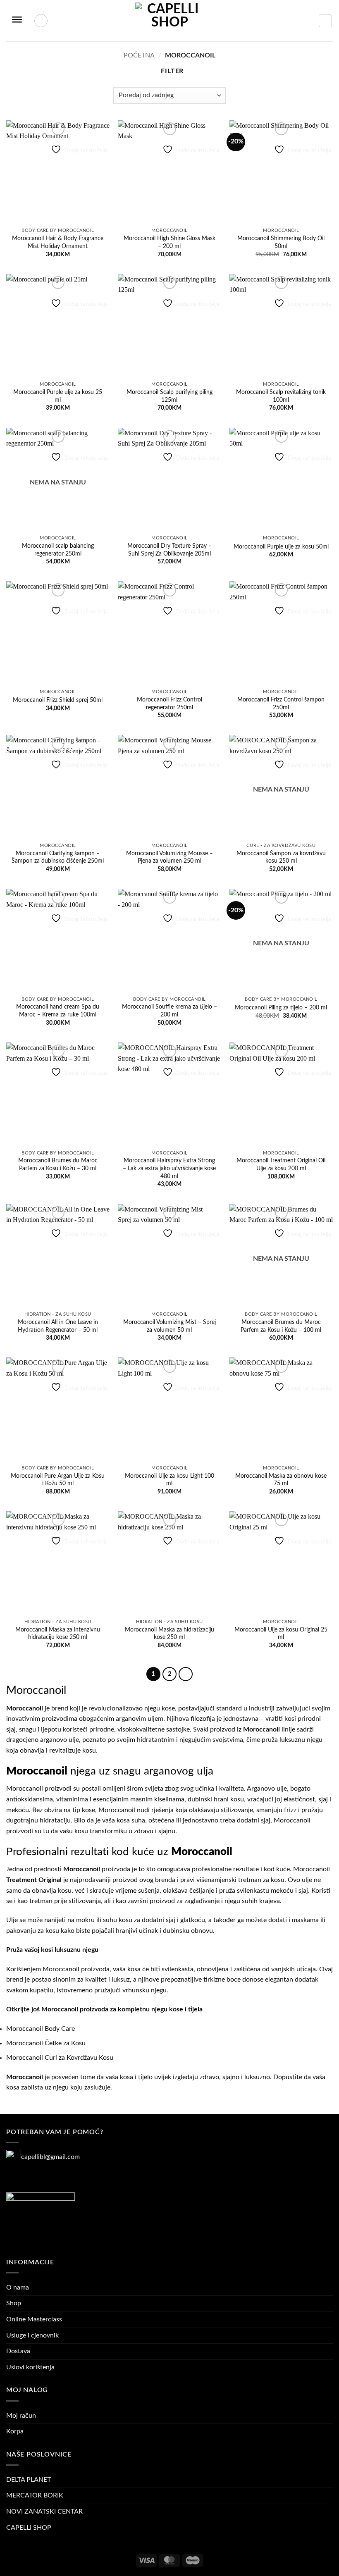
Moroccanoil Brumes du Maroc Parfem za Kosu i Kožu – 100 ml (281, 1326)
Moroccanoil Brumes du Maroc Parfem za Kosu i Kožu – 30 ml (58, 1164)
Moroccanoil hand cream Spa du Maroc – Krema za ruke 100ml (58, 1011)
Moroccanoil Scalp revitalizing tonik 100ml (281, 396)
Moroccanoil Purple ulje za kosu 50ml (281, 547)
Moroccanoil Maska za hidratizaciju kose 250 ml (169, 1634)
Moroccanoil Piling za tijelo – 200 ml (281, 1008)
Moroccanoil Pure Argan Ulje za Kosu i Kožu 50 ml (58, 1480)
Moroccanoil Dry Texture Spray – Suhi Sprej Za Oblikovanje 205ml (169, 550)
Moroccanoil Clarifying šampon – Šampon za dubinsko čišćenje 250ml (58, 857)
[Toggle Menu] (17, 21)
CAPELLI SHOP (29, 2528)
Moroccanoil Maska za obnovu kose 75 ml (281, 1480)
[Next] (186, 1674)
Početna (139, 55)
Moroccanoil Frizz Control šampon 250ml (281, 704)
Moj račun (21, 2416)
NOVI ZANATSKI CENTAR (44, 2512)
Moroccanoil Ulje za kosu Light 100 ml (169, 1480)
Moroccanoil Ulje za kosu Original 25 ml (281, 1634)
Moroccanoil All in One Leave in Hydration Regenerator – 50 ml (58, 1326)
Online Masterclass (34, 2319)
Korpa (15, 2431)
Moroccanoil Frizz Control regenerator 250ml (169, 704)
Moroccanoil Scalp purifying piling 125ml (169, 396)
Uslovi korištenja (30, 2367)
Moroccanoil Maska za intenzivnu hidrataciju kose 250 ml (58, 1634)
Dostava (18, 2351)
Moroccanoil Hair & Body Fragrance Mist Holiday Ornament (58, 242)
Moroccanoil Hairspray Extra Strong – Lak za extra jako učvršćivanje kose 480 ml (169, 1168)
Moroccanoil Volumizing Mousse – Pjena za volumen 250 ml (169, 857)
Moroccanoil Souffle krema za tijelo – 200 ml (169, 1011)
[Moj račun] (41, 21)
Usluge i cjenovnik (32, 2335)
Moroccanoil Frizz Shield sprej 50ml (58, 700)
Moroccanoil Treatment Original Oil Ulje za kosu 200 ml (281, 1164)
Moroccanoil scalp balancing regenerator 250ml (58, 550)
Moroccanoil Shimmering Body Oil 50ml (281, 242)
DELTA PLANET (29, 2480)
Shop (14, 2303)
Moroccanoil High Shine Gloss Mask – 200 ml (169, 242)
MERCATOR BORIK (35, 2495)
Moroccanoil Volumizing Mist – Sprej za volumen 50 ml (169, 1326)
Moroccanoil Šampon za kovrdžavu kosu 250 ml (281, 857)
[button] (325, 21)
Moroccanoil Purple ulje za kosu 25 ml (58, 396)
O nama (18, 2287)
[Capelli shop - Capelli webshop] (169, 21)
